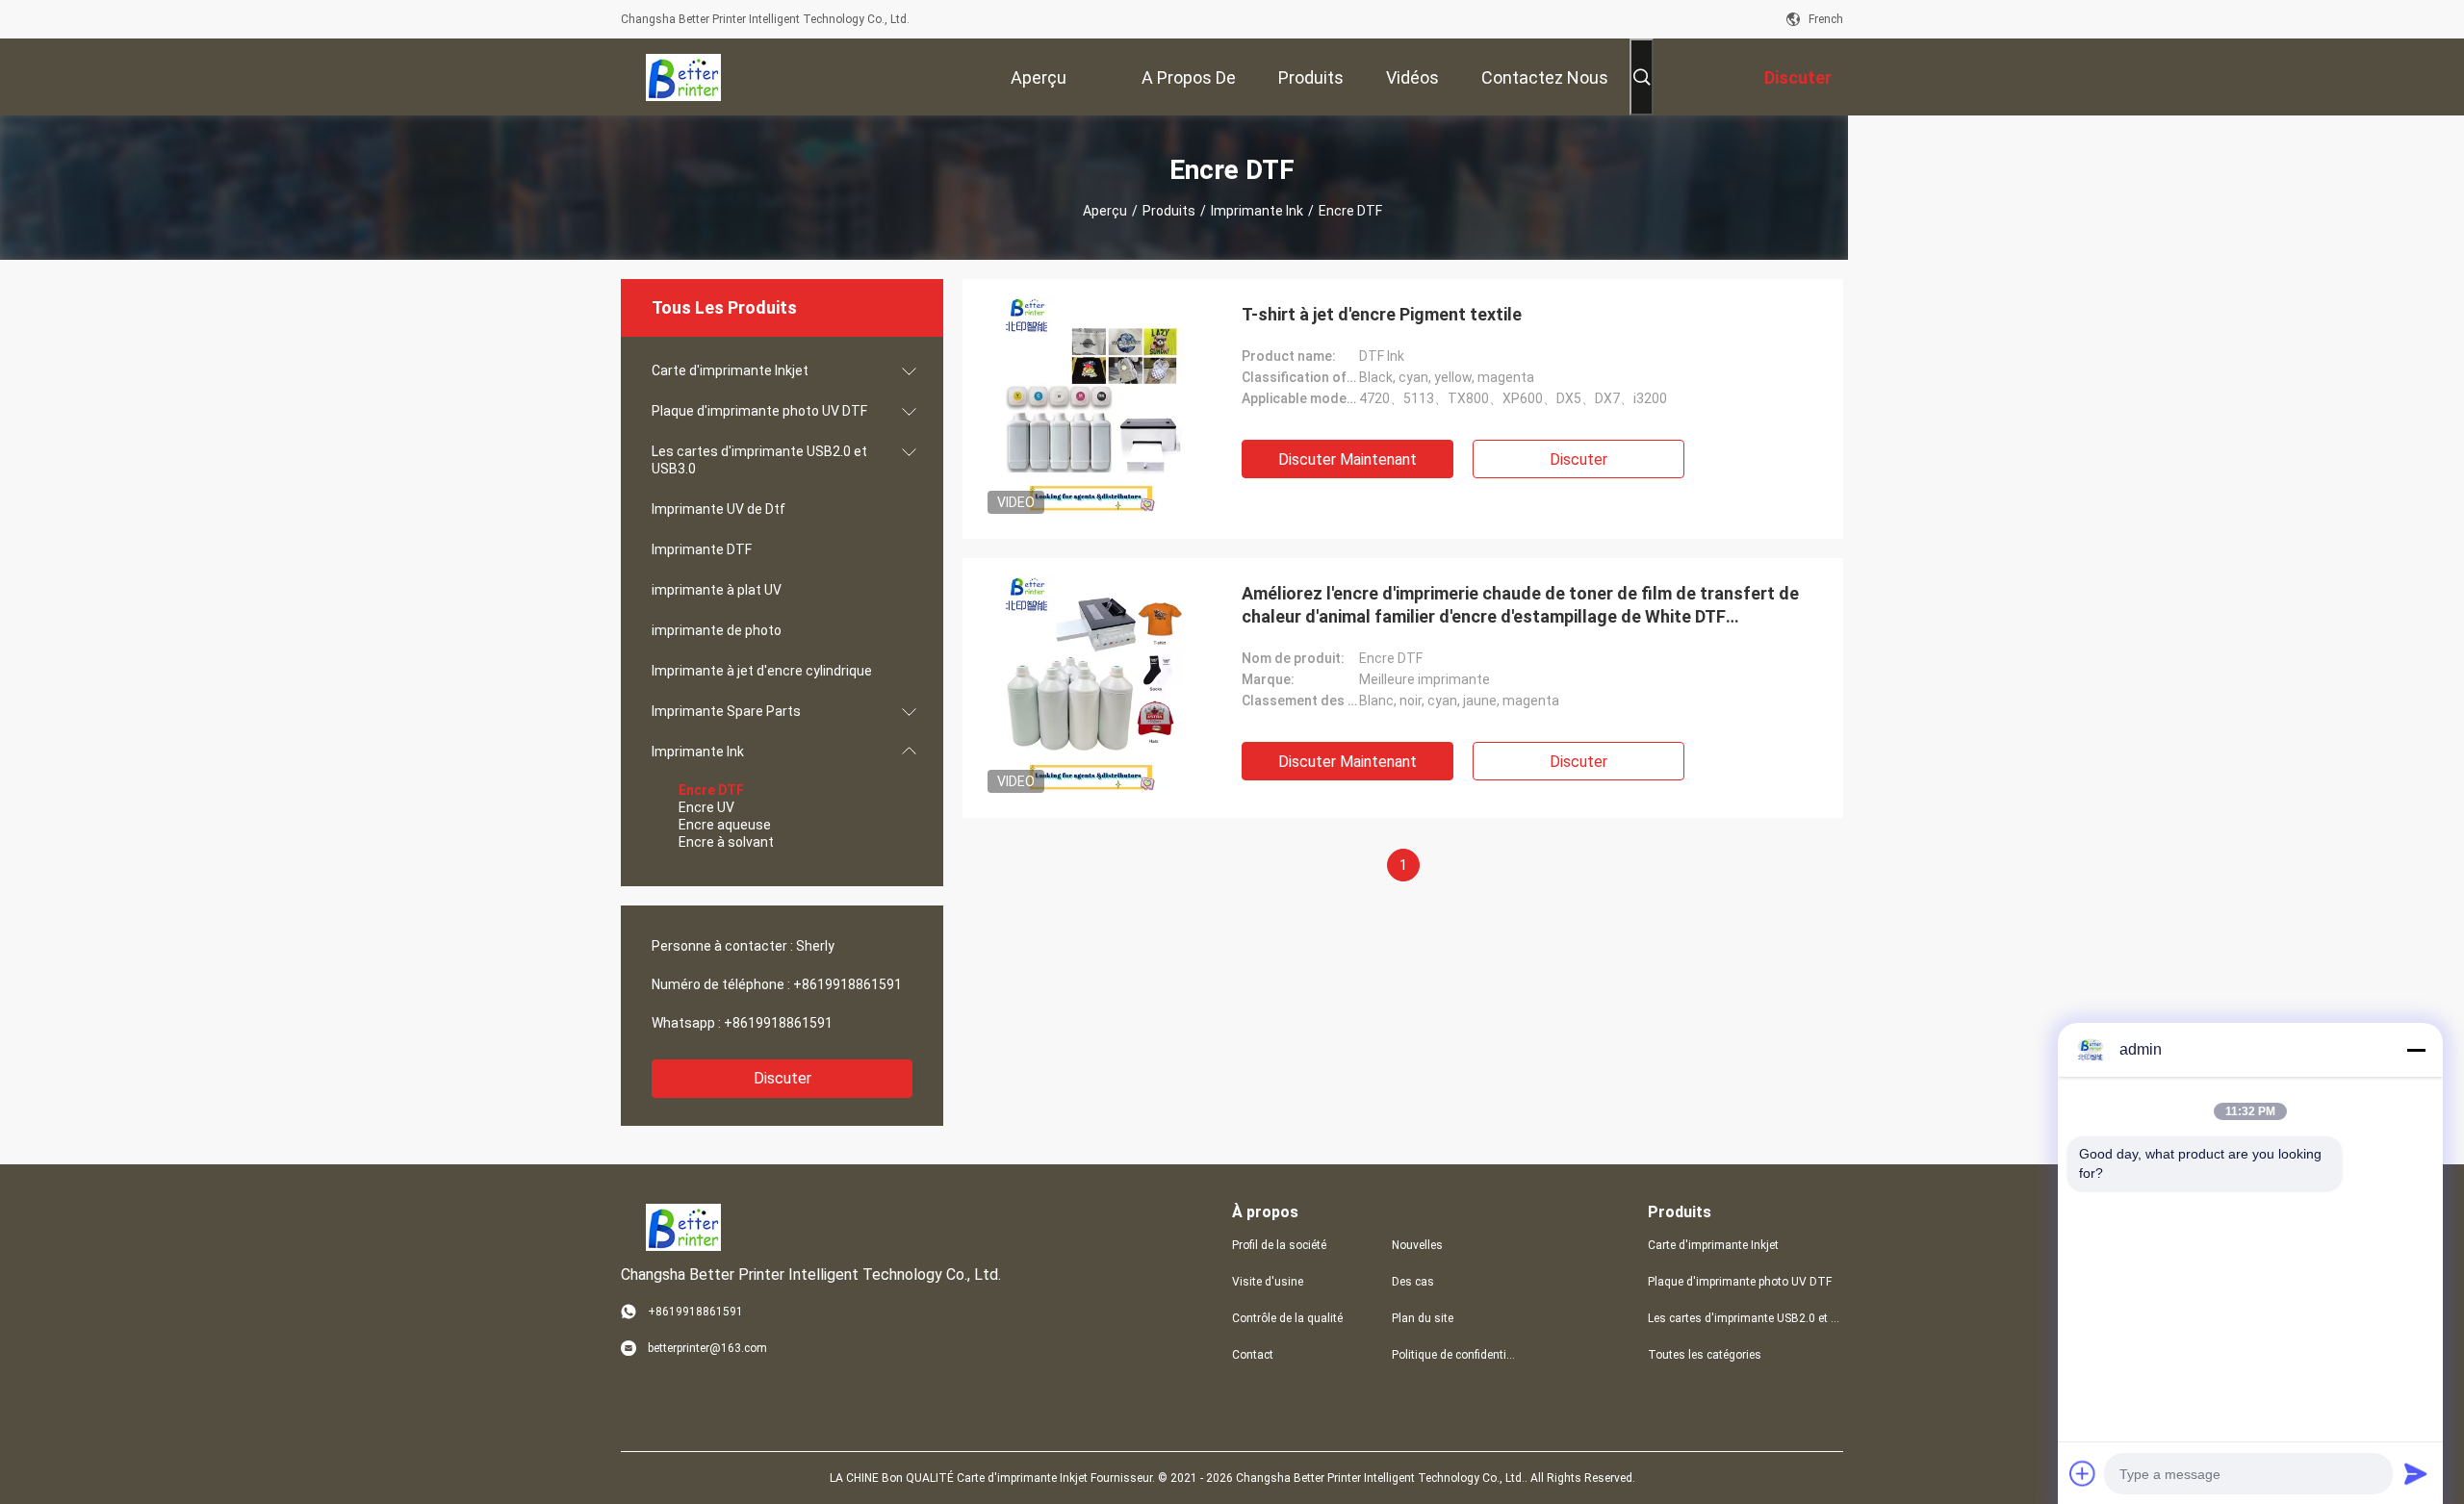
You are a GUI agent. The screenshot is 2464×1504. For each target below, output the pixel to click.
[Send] (2416, 1473)
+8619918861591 (847, 984)
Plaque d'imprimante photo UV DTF (759, 411)
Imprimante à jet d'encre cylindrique (762, 671)
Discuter (783, 1078)
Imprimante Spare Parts (726, 711)
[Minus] (2416, 1050)
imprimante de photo (717, 630)
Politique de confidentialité (1456, 1355)
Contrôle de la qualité (1287, 1318)
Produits (1169, 211)
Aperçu (1105, 211)
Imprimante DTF (702, 549)
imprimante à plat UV (717, 590)
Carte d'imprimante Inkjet (730, 370)
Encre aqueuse (725, 825)
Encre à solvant (726, 842)
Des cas (1413, 1282)
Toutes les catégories (1705, 1355)
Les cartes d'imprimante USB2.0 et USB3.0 (759, 460)
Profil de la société (1279, 1245)
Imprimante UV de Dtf (719, 509)
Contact (1253, 1355)
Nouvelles (1417, 1245)
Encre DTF (711, 790)
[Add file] (2083, 1473)
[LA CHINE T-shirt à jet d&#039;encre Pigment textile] (1092, 409)
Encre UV (706, 807)
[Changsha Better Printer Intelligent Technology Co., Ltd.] (683, 77)
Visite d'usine (1268, 1282)
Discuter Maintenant (1347, 459)
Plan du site (1423, 1318)
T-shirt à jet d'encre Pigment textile (1382, 314)
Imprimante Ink (1257, 211)
